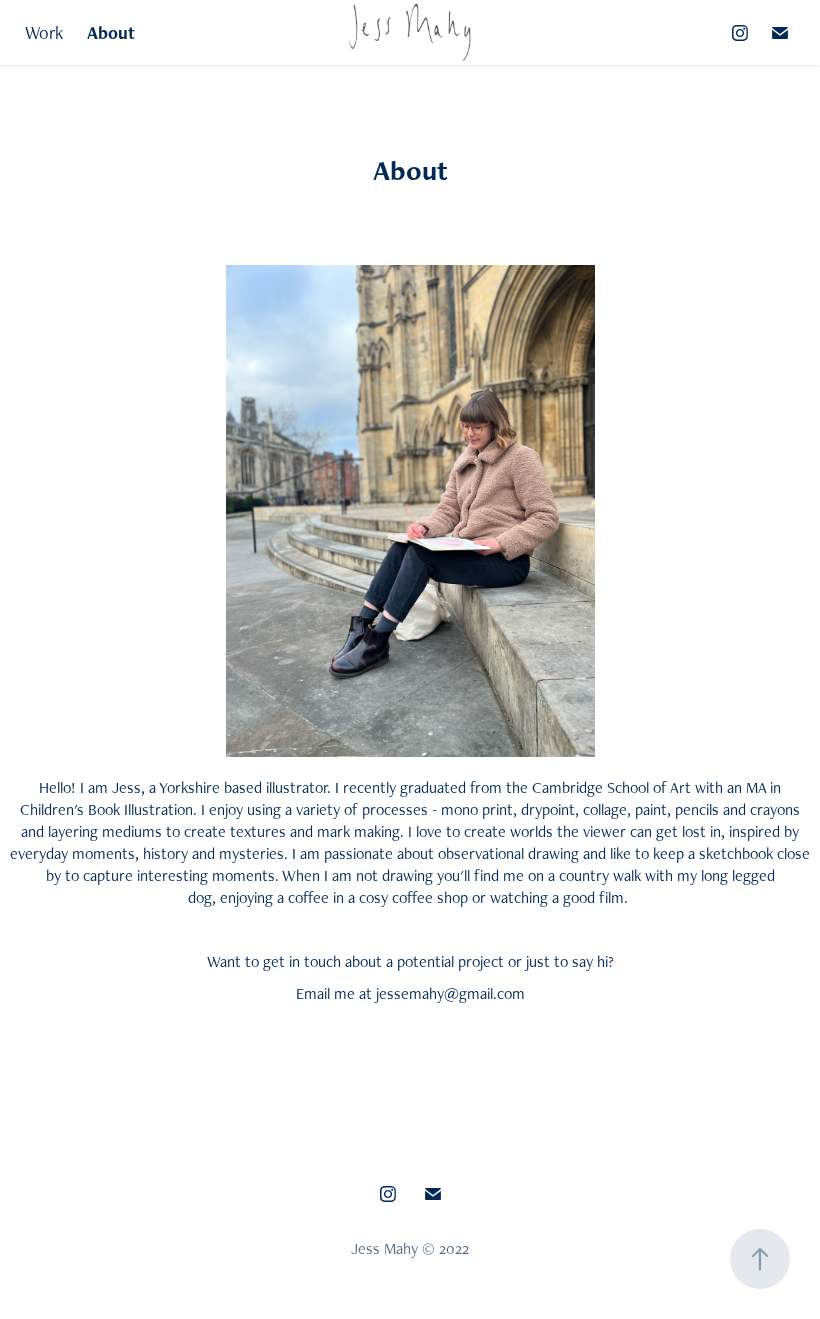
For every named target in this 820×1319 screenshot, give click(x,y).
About (111, 32)
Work (44, 32)
